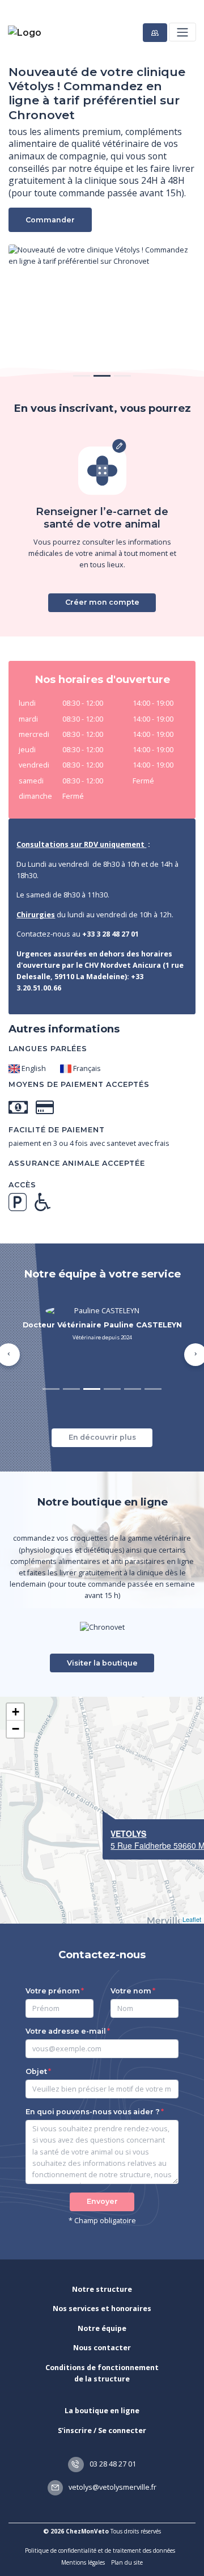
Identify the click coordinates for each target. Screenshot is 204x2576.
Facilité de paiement (57, 1130)
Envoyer (102, 2201)
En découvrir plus (102, 1437)
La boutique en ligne (102, 2411)
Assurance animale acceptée (77, 1163)
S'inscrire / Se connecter (102, 2430)
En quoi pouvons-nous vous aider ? (93, 2112)
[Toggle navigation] (182, 32)
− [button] (16, 1729)
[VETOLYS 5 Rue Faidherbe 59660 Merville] (103, 1811)
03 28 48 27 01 (112, 2464)
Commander (50, 220)
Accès (22, 1185)
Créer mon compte (102, 602)
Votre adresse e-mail (66, 2031)
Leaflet (192, 1919)
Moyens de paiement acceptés (79, 1084)
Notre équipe (102, 2328)
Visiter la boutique (102, 1663)
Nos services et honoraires (102, 2309)
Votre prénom (53, 1991)
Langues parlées (48, 1049)
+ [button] (16, 1712)
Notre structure (102, 2289)
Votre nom (131, 1991)
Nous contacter (102, 2348)
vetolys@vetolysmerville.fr (112, 2487)
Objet (36, 2071)
